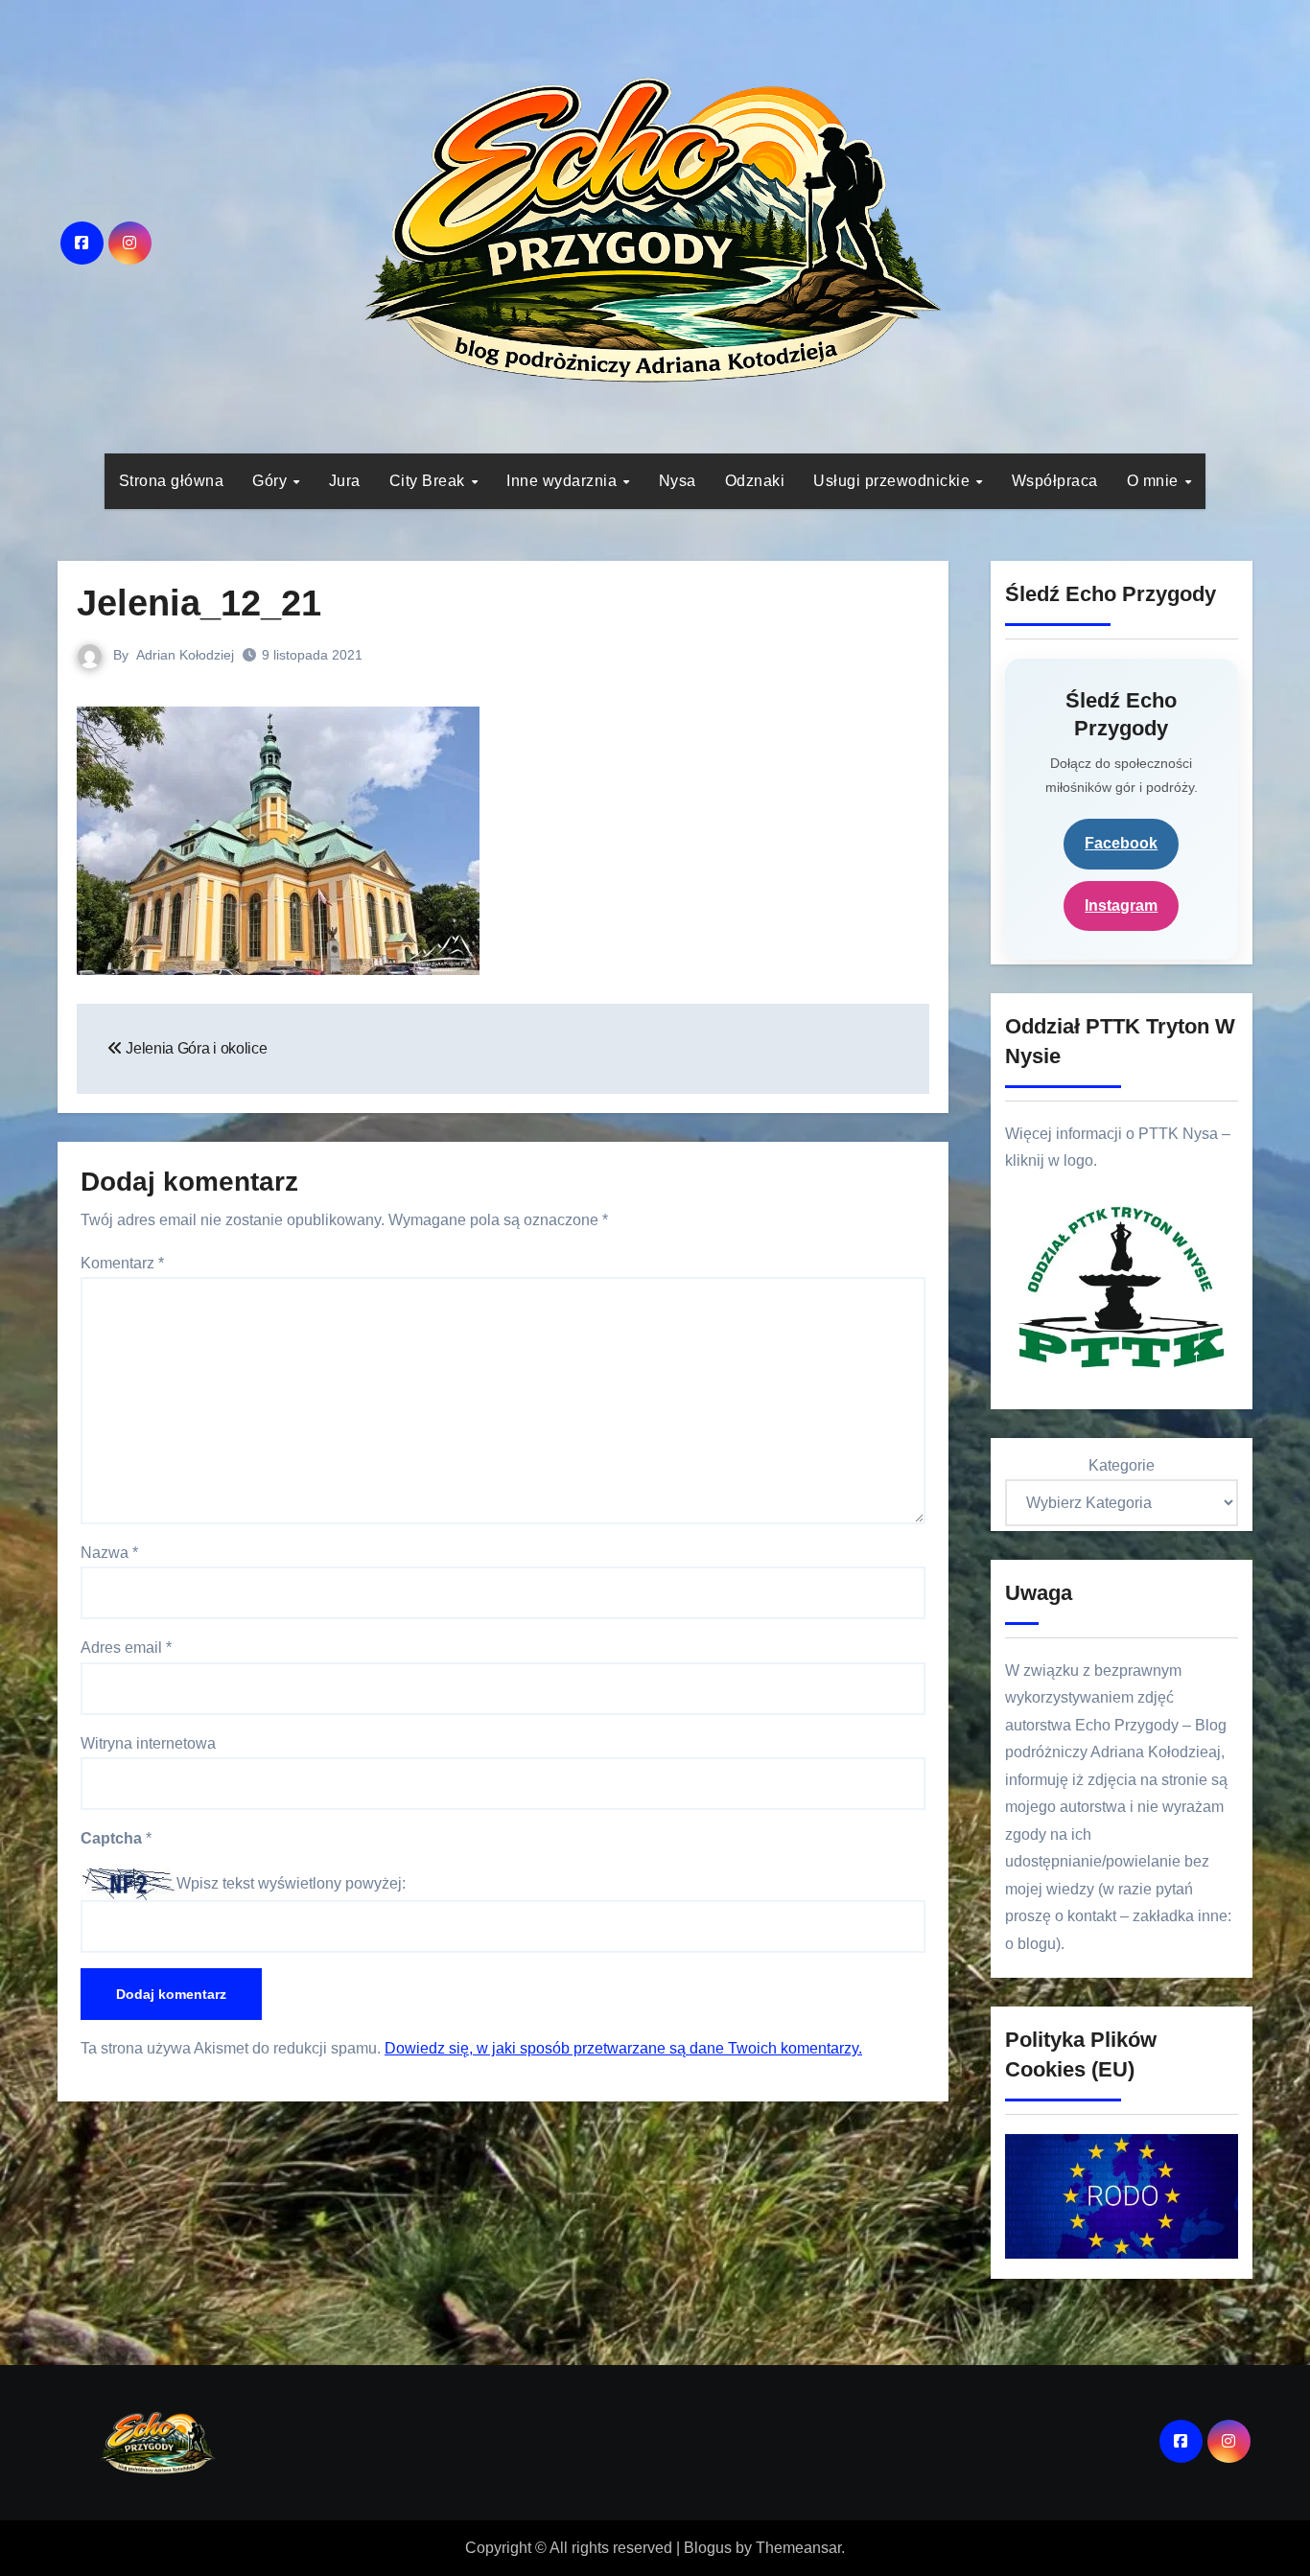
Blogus (708, 2548)
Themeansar (798, 2548)
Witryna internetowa (148, 1743)
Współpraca (1055, 481)
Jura (345, 481)
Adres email (126, 1648)
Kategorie (1122, 1465)
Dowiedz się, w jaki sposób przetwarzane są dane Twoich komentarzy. (623, 2048)
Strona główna (172, 481)
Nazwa (109, 1553)
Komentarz (122, 1263)
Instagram (1121, 905)
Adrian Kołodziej (185, 655)
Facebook (1121, 843)
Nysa (678, 481)
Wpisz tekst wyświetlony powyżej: (291, 1883)
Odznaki (755, 481)
